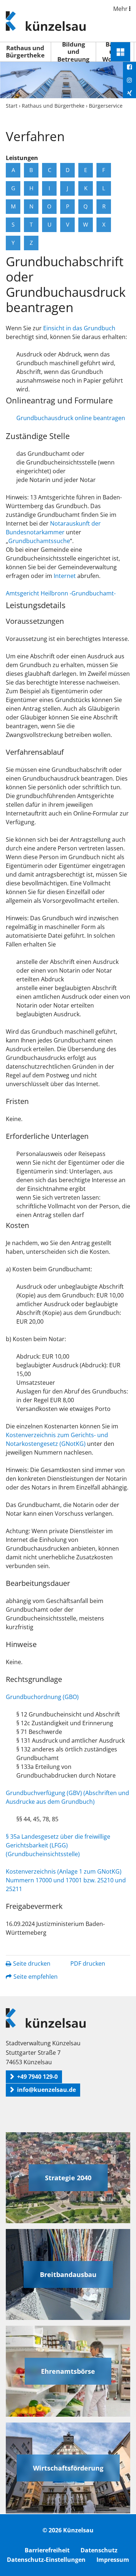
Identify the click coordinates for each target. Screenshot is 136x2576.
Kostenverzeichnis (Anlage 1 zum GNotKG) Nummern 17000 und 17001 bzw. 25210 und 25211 (66, 1880)
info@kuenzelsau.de (46, 2090)
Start (12, 106)
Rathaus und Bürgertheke (25, 51)
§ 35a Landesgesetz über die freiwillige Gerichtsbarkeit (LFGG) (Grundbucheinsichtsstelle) (58, 1845)
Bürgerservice (106, 106)
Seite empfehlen (36, 1977)
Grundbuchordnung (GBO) (42, 1697)
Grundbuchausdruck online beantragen (71, 418)
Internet (65, 576)
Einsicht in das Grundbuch (79, 328)
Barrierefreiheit (47, 2550)
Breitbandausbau (68, 2274)
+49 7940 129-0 (37, 2077)
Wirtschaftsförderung (68, 2468)
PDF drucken (88, 1963)
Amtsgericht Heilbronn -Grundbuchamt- (61, 593)
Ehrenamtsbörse (68, 2371)
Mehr (121, 9)
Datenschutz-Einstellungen (46, 2560)
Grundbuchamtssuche (39, 541)
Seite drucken (32, 1963)
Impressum (113, 2560)
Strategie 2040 (68, 2178)
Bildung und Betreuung (73, 52)
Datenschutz (99, 2550)
